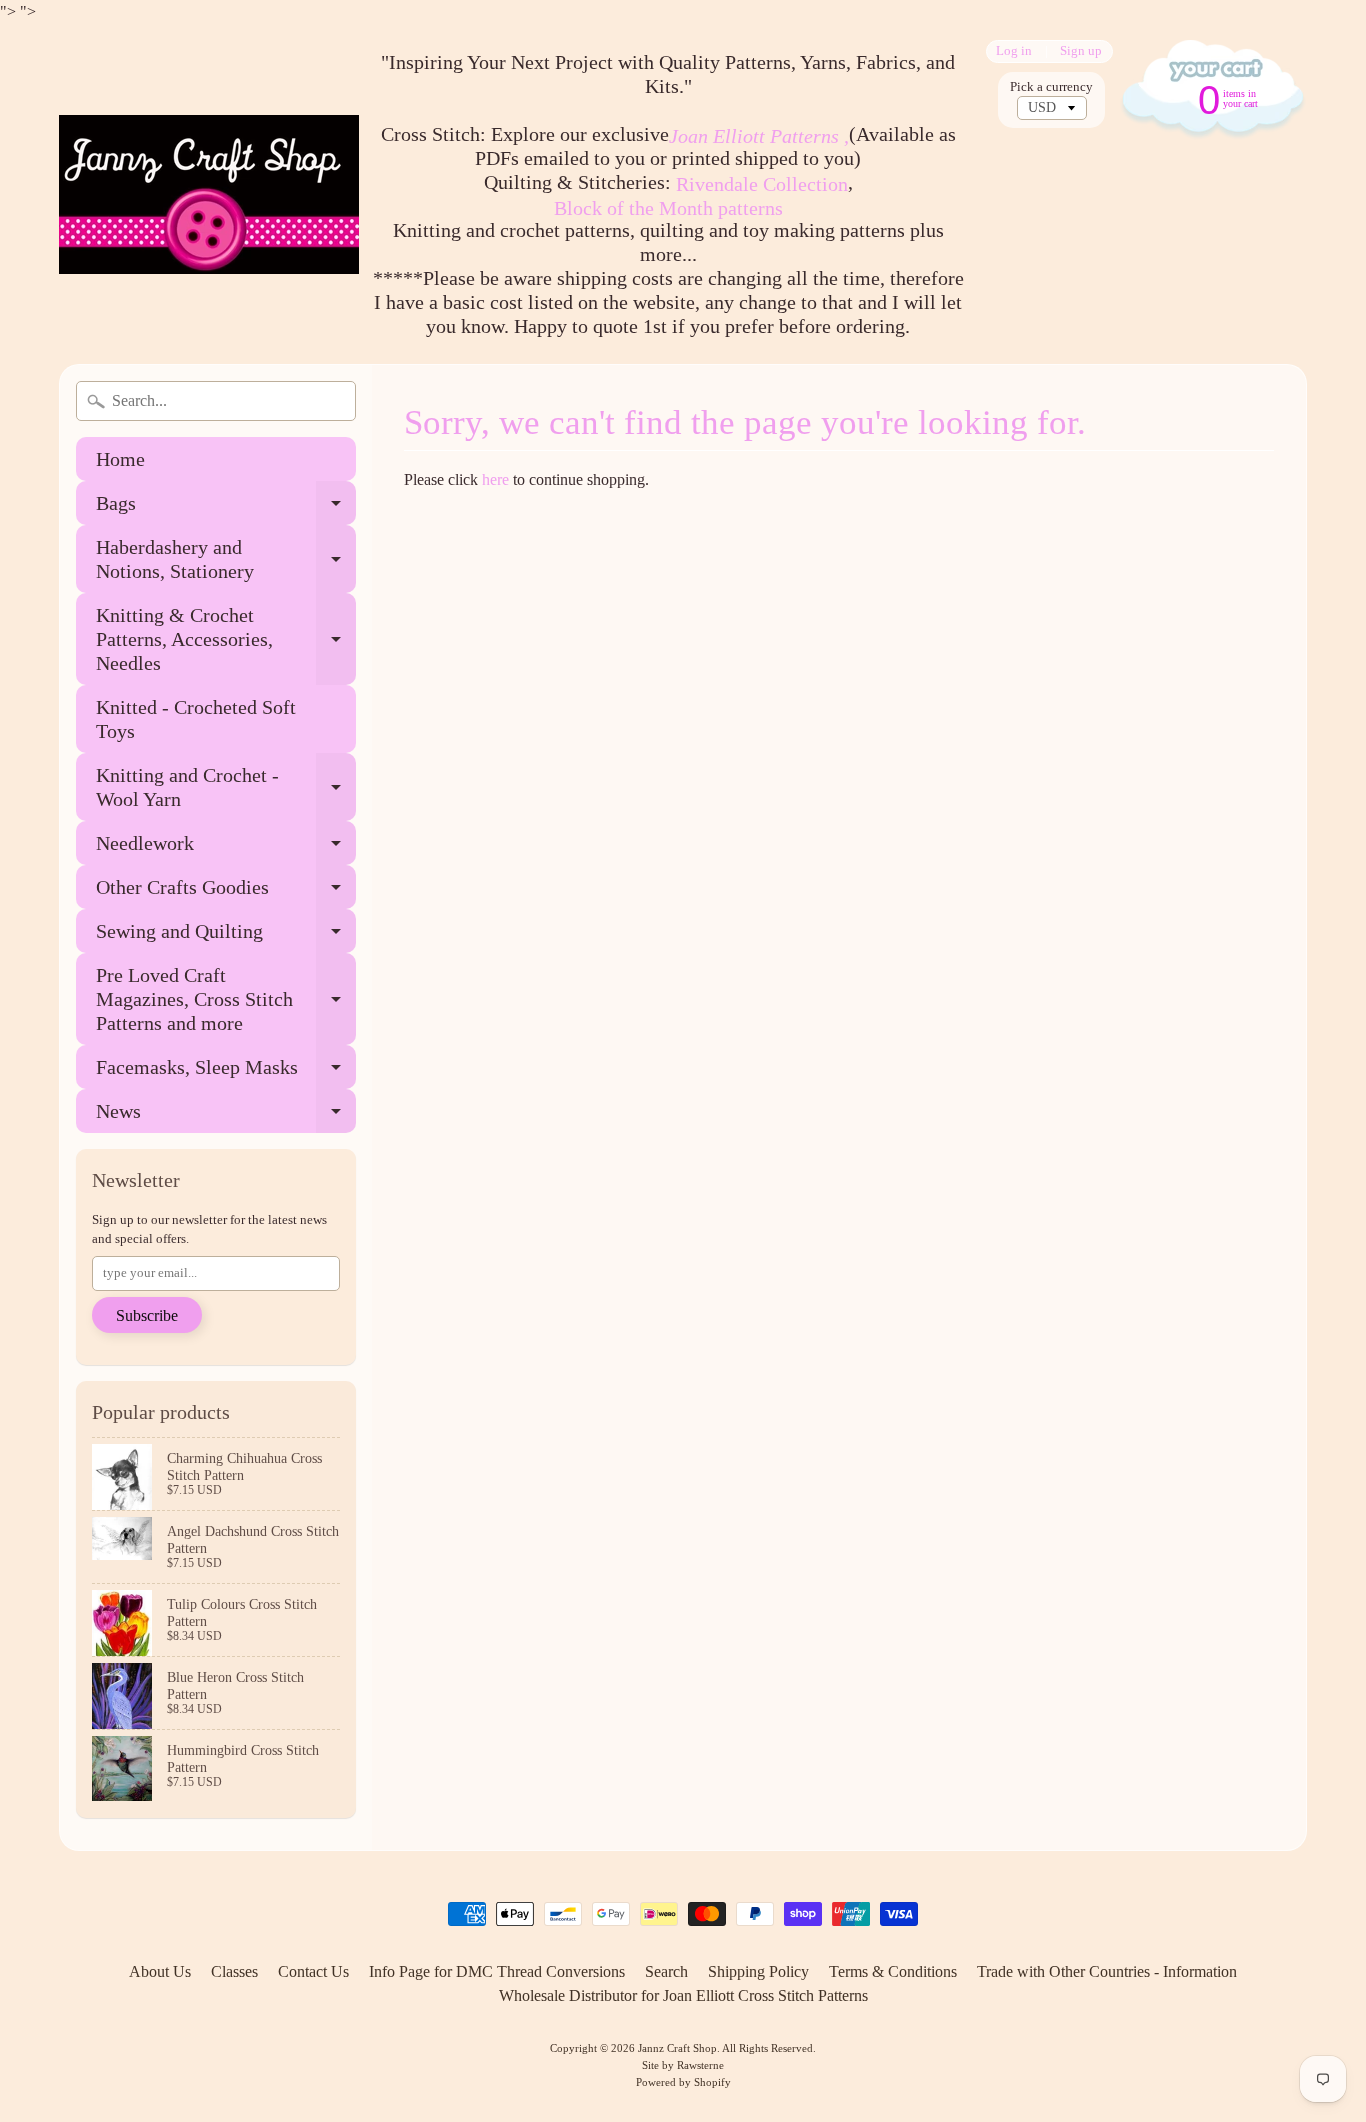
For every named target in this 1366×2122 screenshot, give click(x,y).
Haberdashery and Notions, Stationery (226, 560)
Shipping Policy (758, 1971)
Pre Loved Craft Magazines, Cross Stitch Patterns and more (226, 999)
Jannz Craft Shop (677, 2048)
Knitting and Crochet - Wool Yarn (226, 788)
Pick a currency (1051, 87)
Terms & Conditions (893, 1971)
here (495, 479)
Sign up (1081, 51)
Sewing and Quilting (226, 936)
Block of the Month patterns (668, 208)
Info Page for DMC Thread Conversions (497, 1971)
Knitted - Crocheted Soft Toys (196, 719)
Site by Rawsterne (683, 2065)
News (226, 1116)
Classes (234, 1971)
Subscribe (147, 1315)
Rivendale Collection (762, 184)
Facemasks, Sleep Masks (226, 1072)
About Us (160, 1971)
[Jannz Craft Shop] (209, 194)
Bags (226, 508)
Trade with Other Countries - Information (1107, 1971)
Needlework (226, 848)
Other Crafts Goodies (226, 892)
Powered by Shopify (683, 2082)
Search (666, 1971)
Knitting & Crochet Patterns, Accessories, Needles (226, 639)
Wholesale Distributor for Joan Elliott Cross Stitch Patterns (683, 1995)
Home (120, 459)
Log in (1014, 51)
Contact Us (313, 1971)
